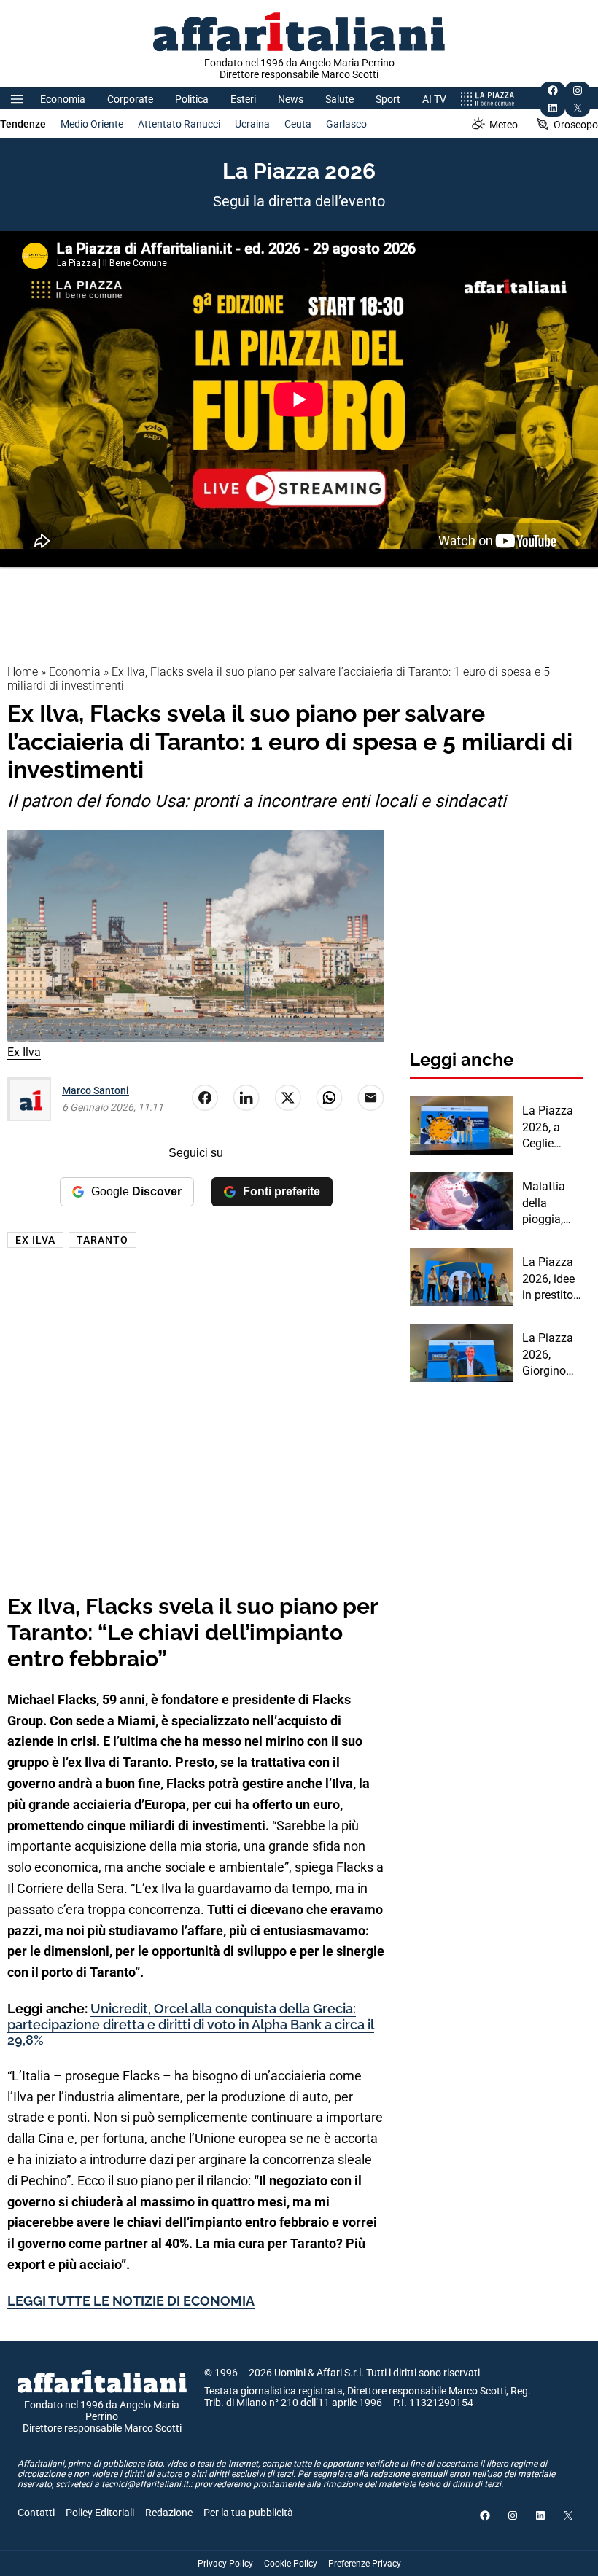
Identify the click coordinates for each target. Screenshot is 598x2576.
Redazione (169, 2513)
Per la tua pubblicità (248, 2513)
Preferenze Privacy (365, 2564)
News (291, 99)
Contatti (36, 2513)
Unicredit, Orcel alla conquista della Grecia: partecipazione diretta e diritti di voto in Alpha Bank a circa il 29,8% (191, 2024)
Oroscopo (576, 125)
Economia (63, 99)
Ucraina (252, 124)
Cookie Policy (291, 2564)
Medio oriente (92, 124)
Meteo (504, 125)
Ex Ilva (35, 1240)
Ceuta (298, 124)
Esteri (243, 99)
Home (23, 672)
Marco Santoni (96, 1090)
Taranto (102, 1240)
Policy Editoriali (100, 2513)
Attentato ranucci (179, 124)
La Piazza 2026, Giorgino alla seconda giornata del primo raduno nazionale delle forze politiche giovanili (549, 1355)
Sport (388, 99)
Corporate (130, 99)
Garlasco (346, 124)
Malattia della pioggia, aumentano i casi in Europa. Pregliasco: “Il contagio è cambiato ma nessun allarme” (552, 1203)
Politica (192, 99)
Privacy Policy (225, 2564)
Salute (339, 99)
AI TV (434, 99)
